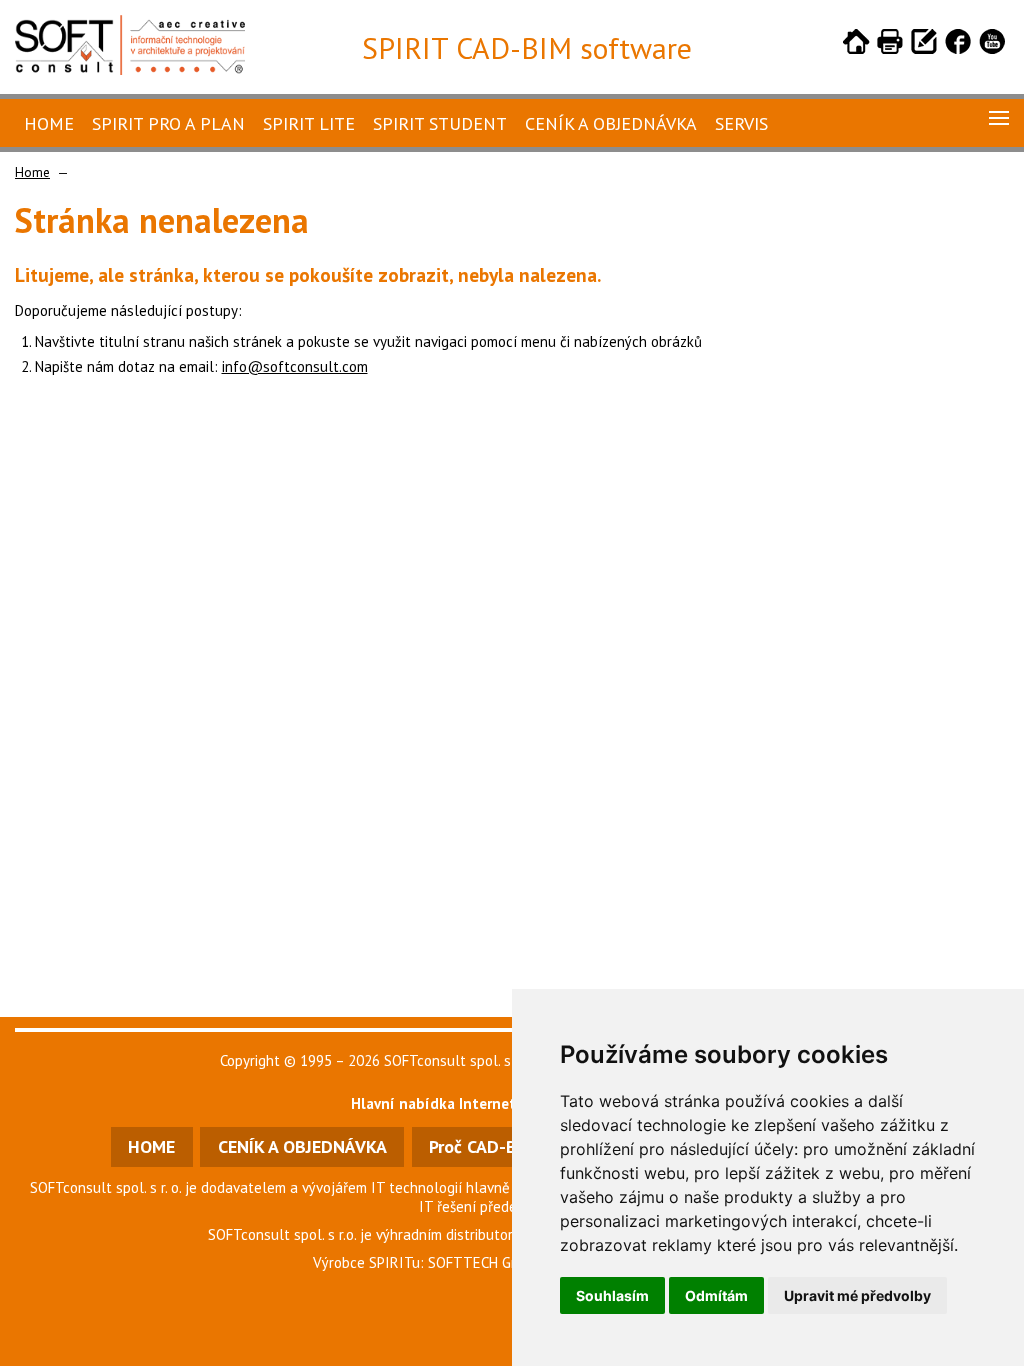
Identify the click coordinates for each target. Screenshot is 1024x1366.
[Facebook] (958, 45)
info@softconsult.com (295, 366)
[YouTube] (992, 45)
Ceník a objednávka (611, 123)
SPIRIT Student (440, 123)
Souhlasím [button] (612, 1295)
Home (49, 123)
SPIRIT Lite (309, 123)
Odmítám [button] (716, 1295)
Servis (741, 123)
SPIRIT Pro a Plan (168, 123)
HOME (151, 1146)
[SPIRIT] (130, 69)
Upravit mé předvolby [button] (857, 1295)
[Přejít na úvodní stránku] (856, 45)
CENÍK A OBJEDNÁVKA (302, 1146)
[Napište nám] (924, 45)
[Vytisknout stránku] (890, 45)
